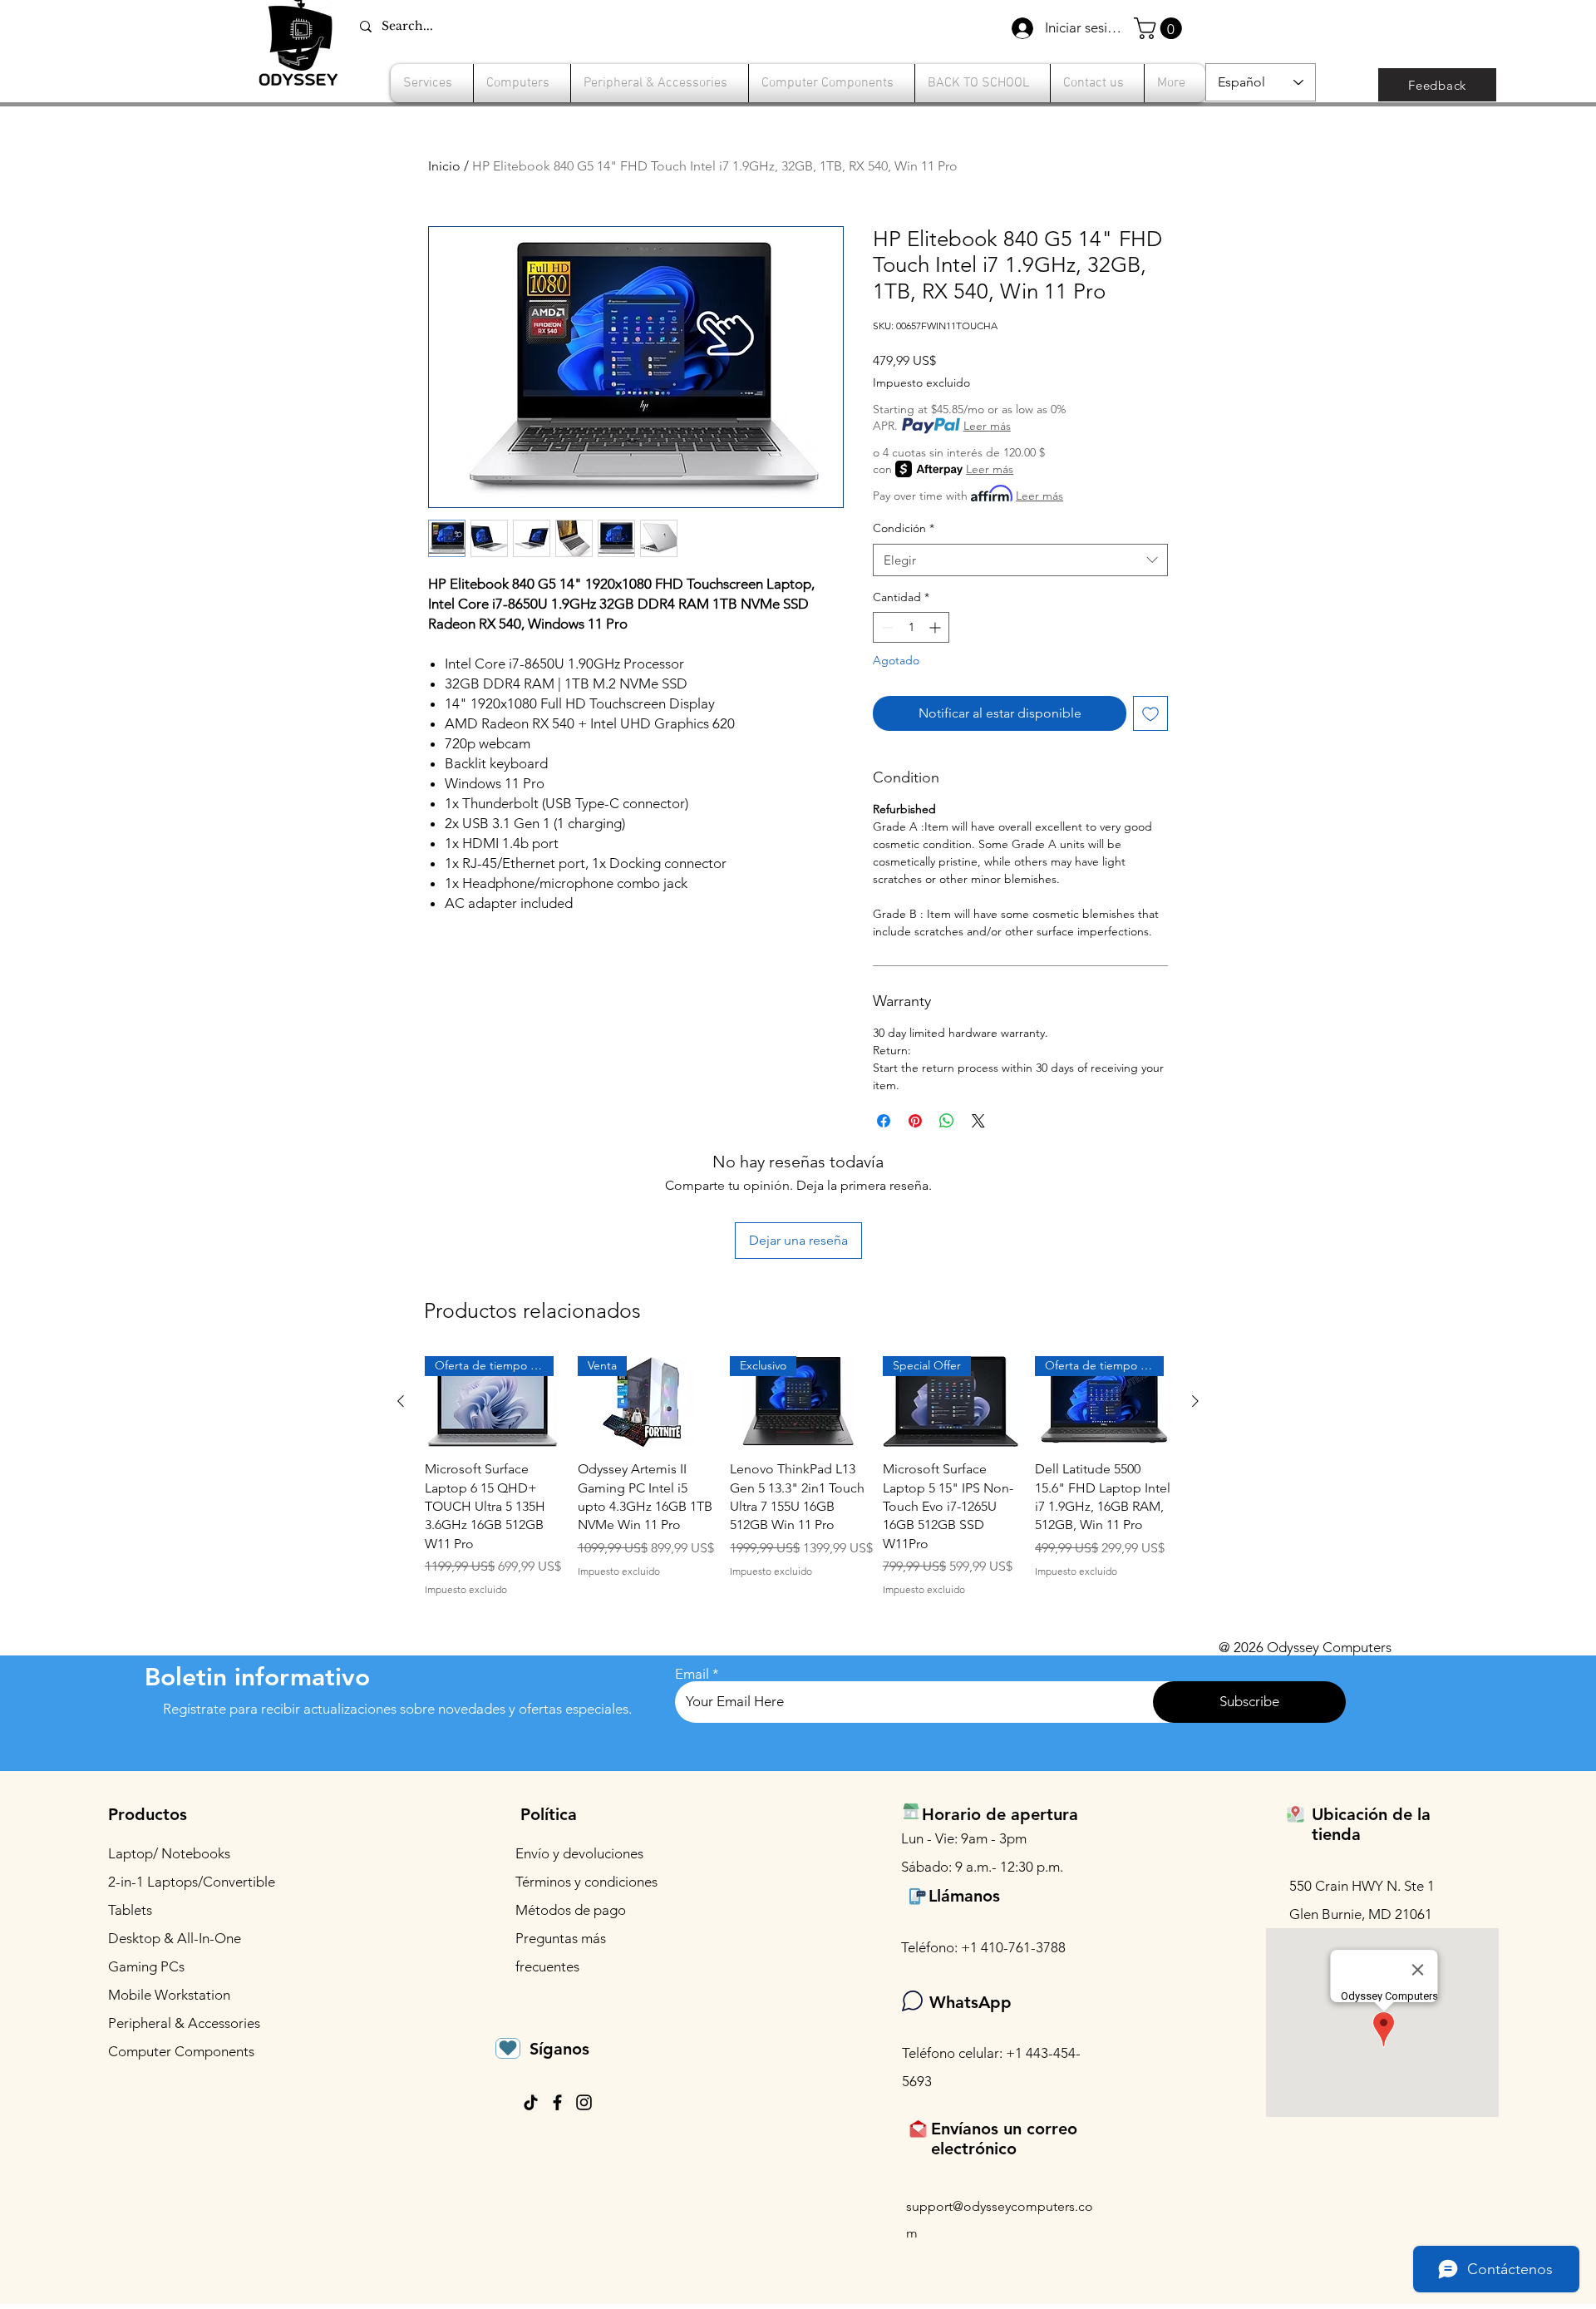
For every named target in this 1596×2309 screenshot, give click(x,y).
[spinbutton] (911, 627)
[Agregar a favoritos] (1150, 713)
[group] (798, 1477)
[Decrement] (886, 627)
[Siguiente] (1195, 1401)
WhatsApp (970, 2002)
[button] (1160, 28)
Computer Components (181, 2051)
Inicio (444, 166)
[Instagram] (584, 2102)
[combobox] (1020, 560)
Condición (904, 528)
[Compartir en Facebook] (884, 1121)
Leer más (987, 426)
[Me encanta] (508, 2048)
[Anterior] (401, 1401)
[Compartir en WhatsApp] (947, 1121)
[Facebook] (557, 2102)
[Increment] (936, 627)
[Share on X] (978, 1121)
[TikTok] (531, 2102)
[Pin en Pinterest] (915, 1121)
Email (692, 1674)
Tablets (130, 1910)
